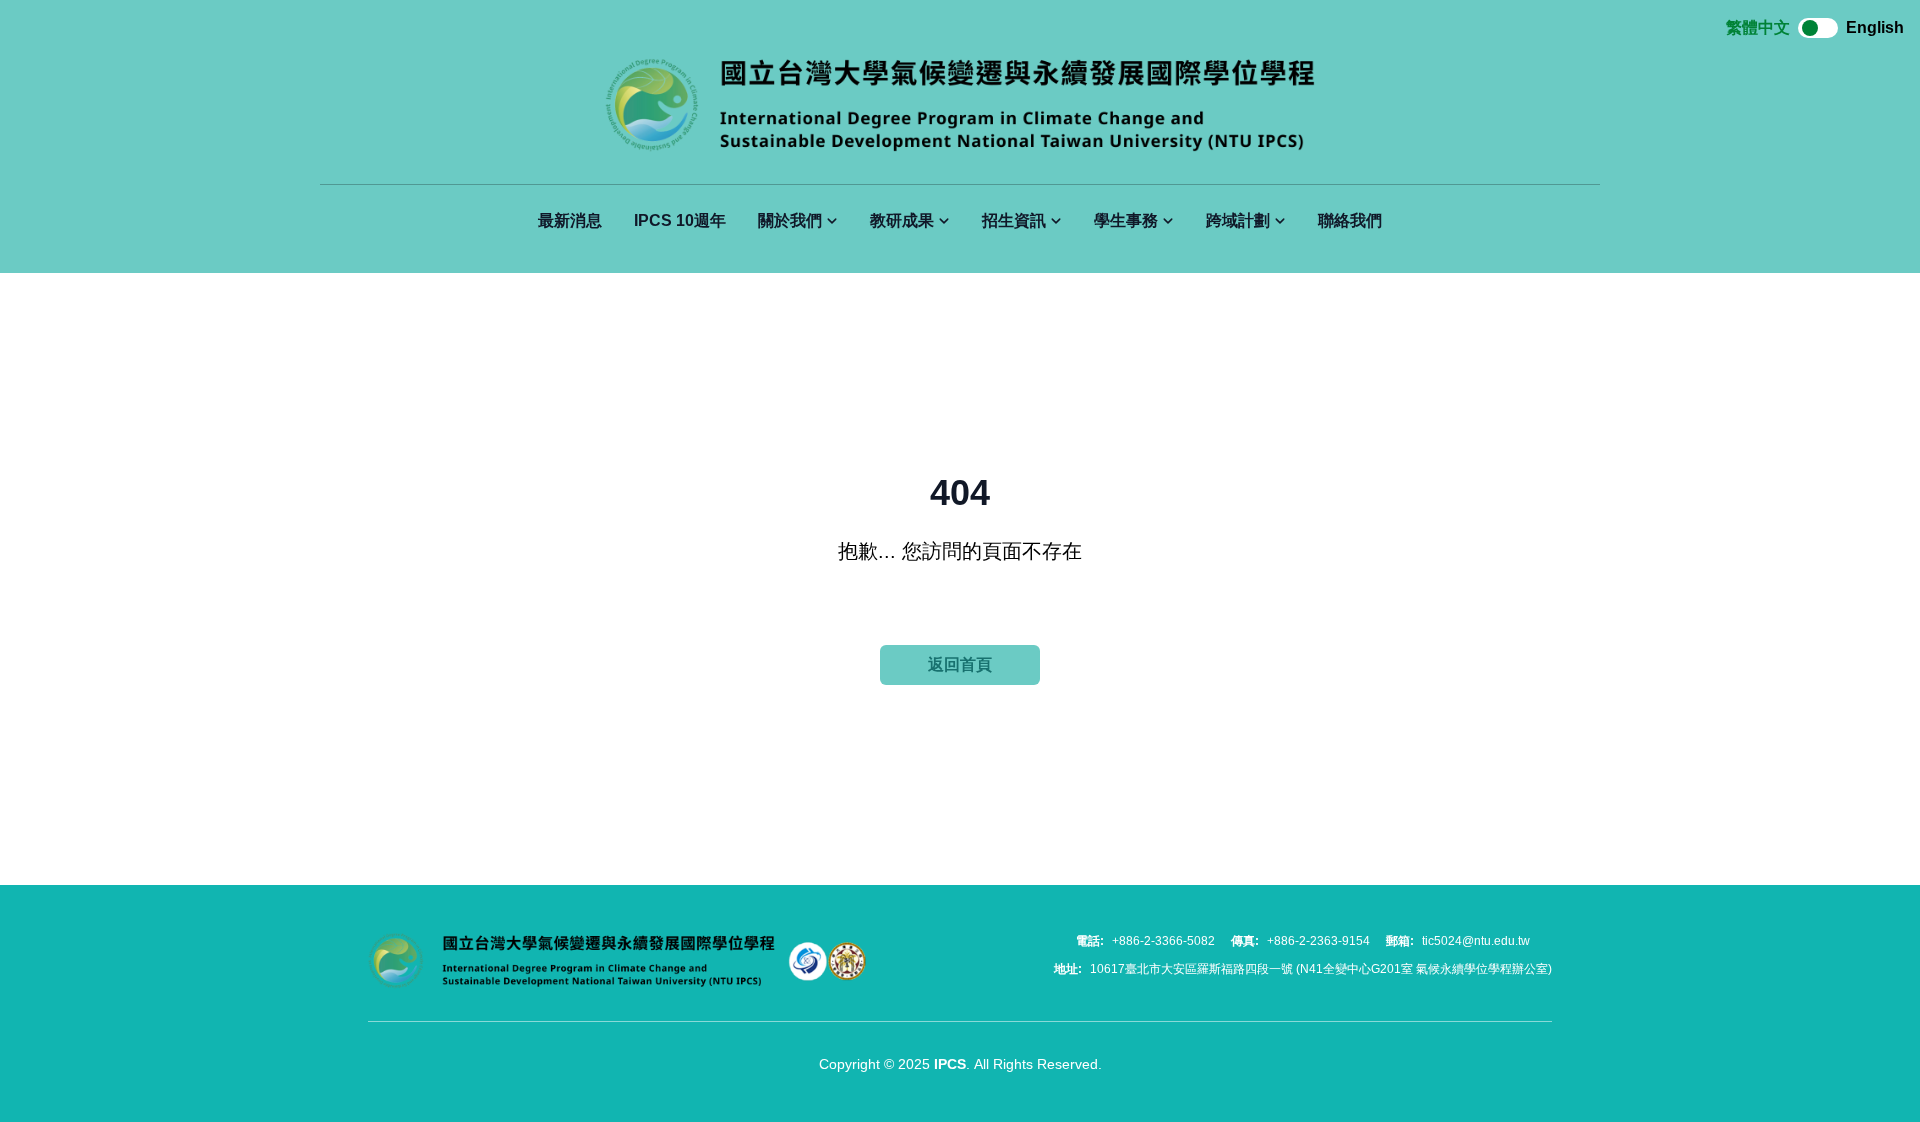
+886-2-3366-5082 (1163, 941)
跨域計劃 (1238, 220)
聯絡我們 (1350, 220)
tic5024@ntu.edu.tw (1476, 941)
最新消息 (570, 220)
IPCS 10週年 (680, 220)
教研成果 (902, 220)
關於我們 (790, 220)
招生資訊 (1014, 220)
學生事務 (1126, 220)
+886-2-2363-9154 (1318, 941)
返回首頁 (960, 664)
